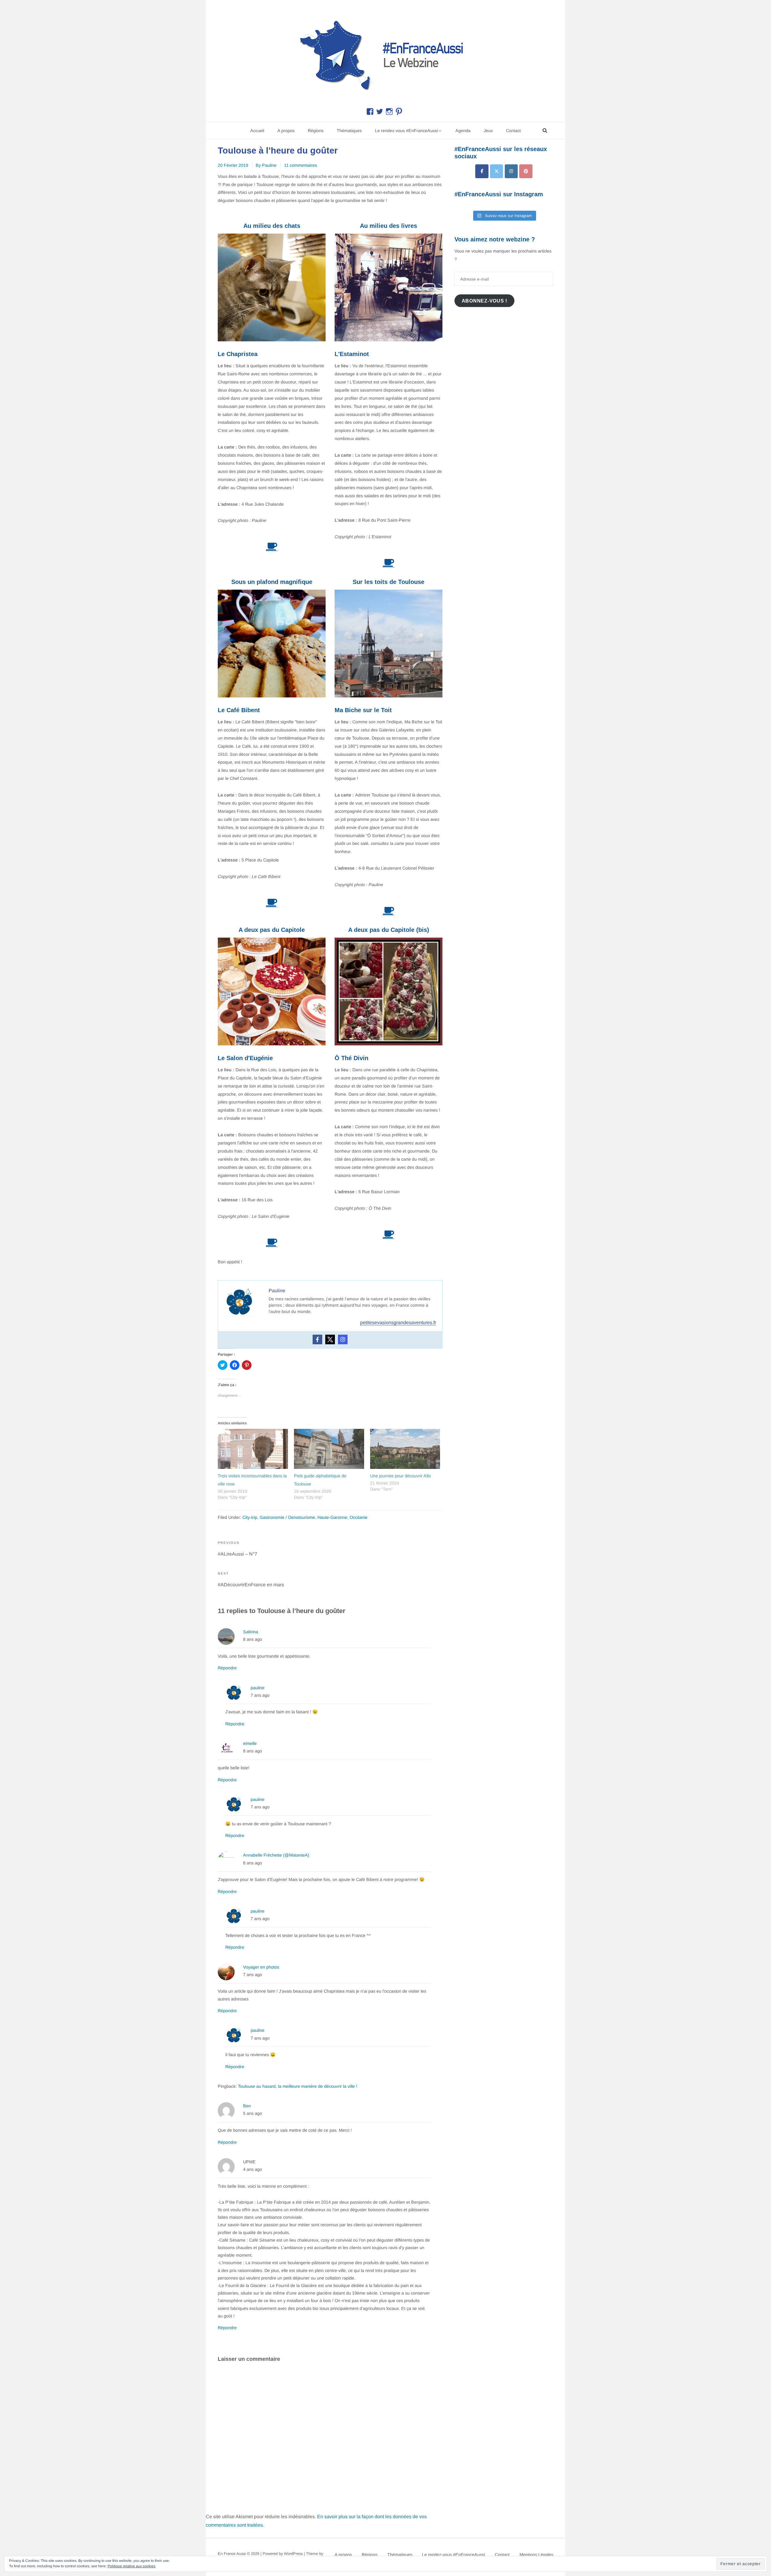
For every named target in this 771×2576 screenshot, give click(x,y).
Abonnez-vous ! (485, 301)
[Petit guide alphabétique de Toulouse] (329, 1449)
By (266, 165)
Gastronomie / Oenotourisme (287, 1517)
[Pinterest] (526, 171)
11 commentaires (300, 165)
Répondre (227, 1668)
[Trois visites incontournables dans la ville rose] (253, 1449)
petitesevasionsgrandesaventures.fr (398, 1322)
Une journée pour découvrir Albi (400, 1476)
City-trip (250, 1517)
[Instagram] (343, 1339)
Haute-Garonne (332, 1517)
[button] (385, 54)
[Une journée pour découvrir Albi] (405, 1449)
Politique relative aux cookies (131, 2566)
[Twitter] (330, 1339)
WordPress (293, 2554)
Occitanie (359, 1517)
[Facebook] (317, 1339)
